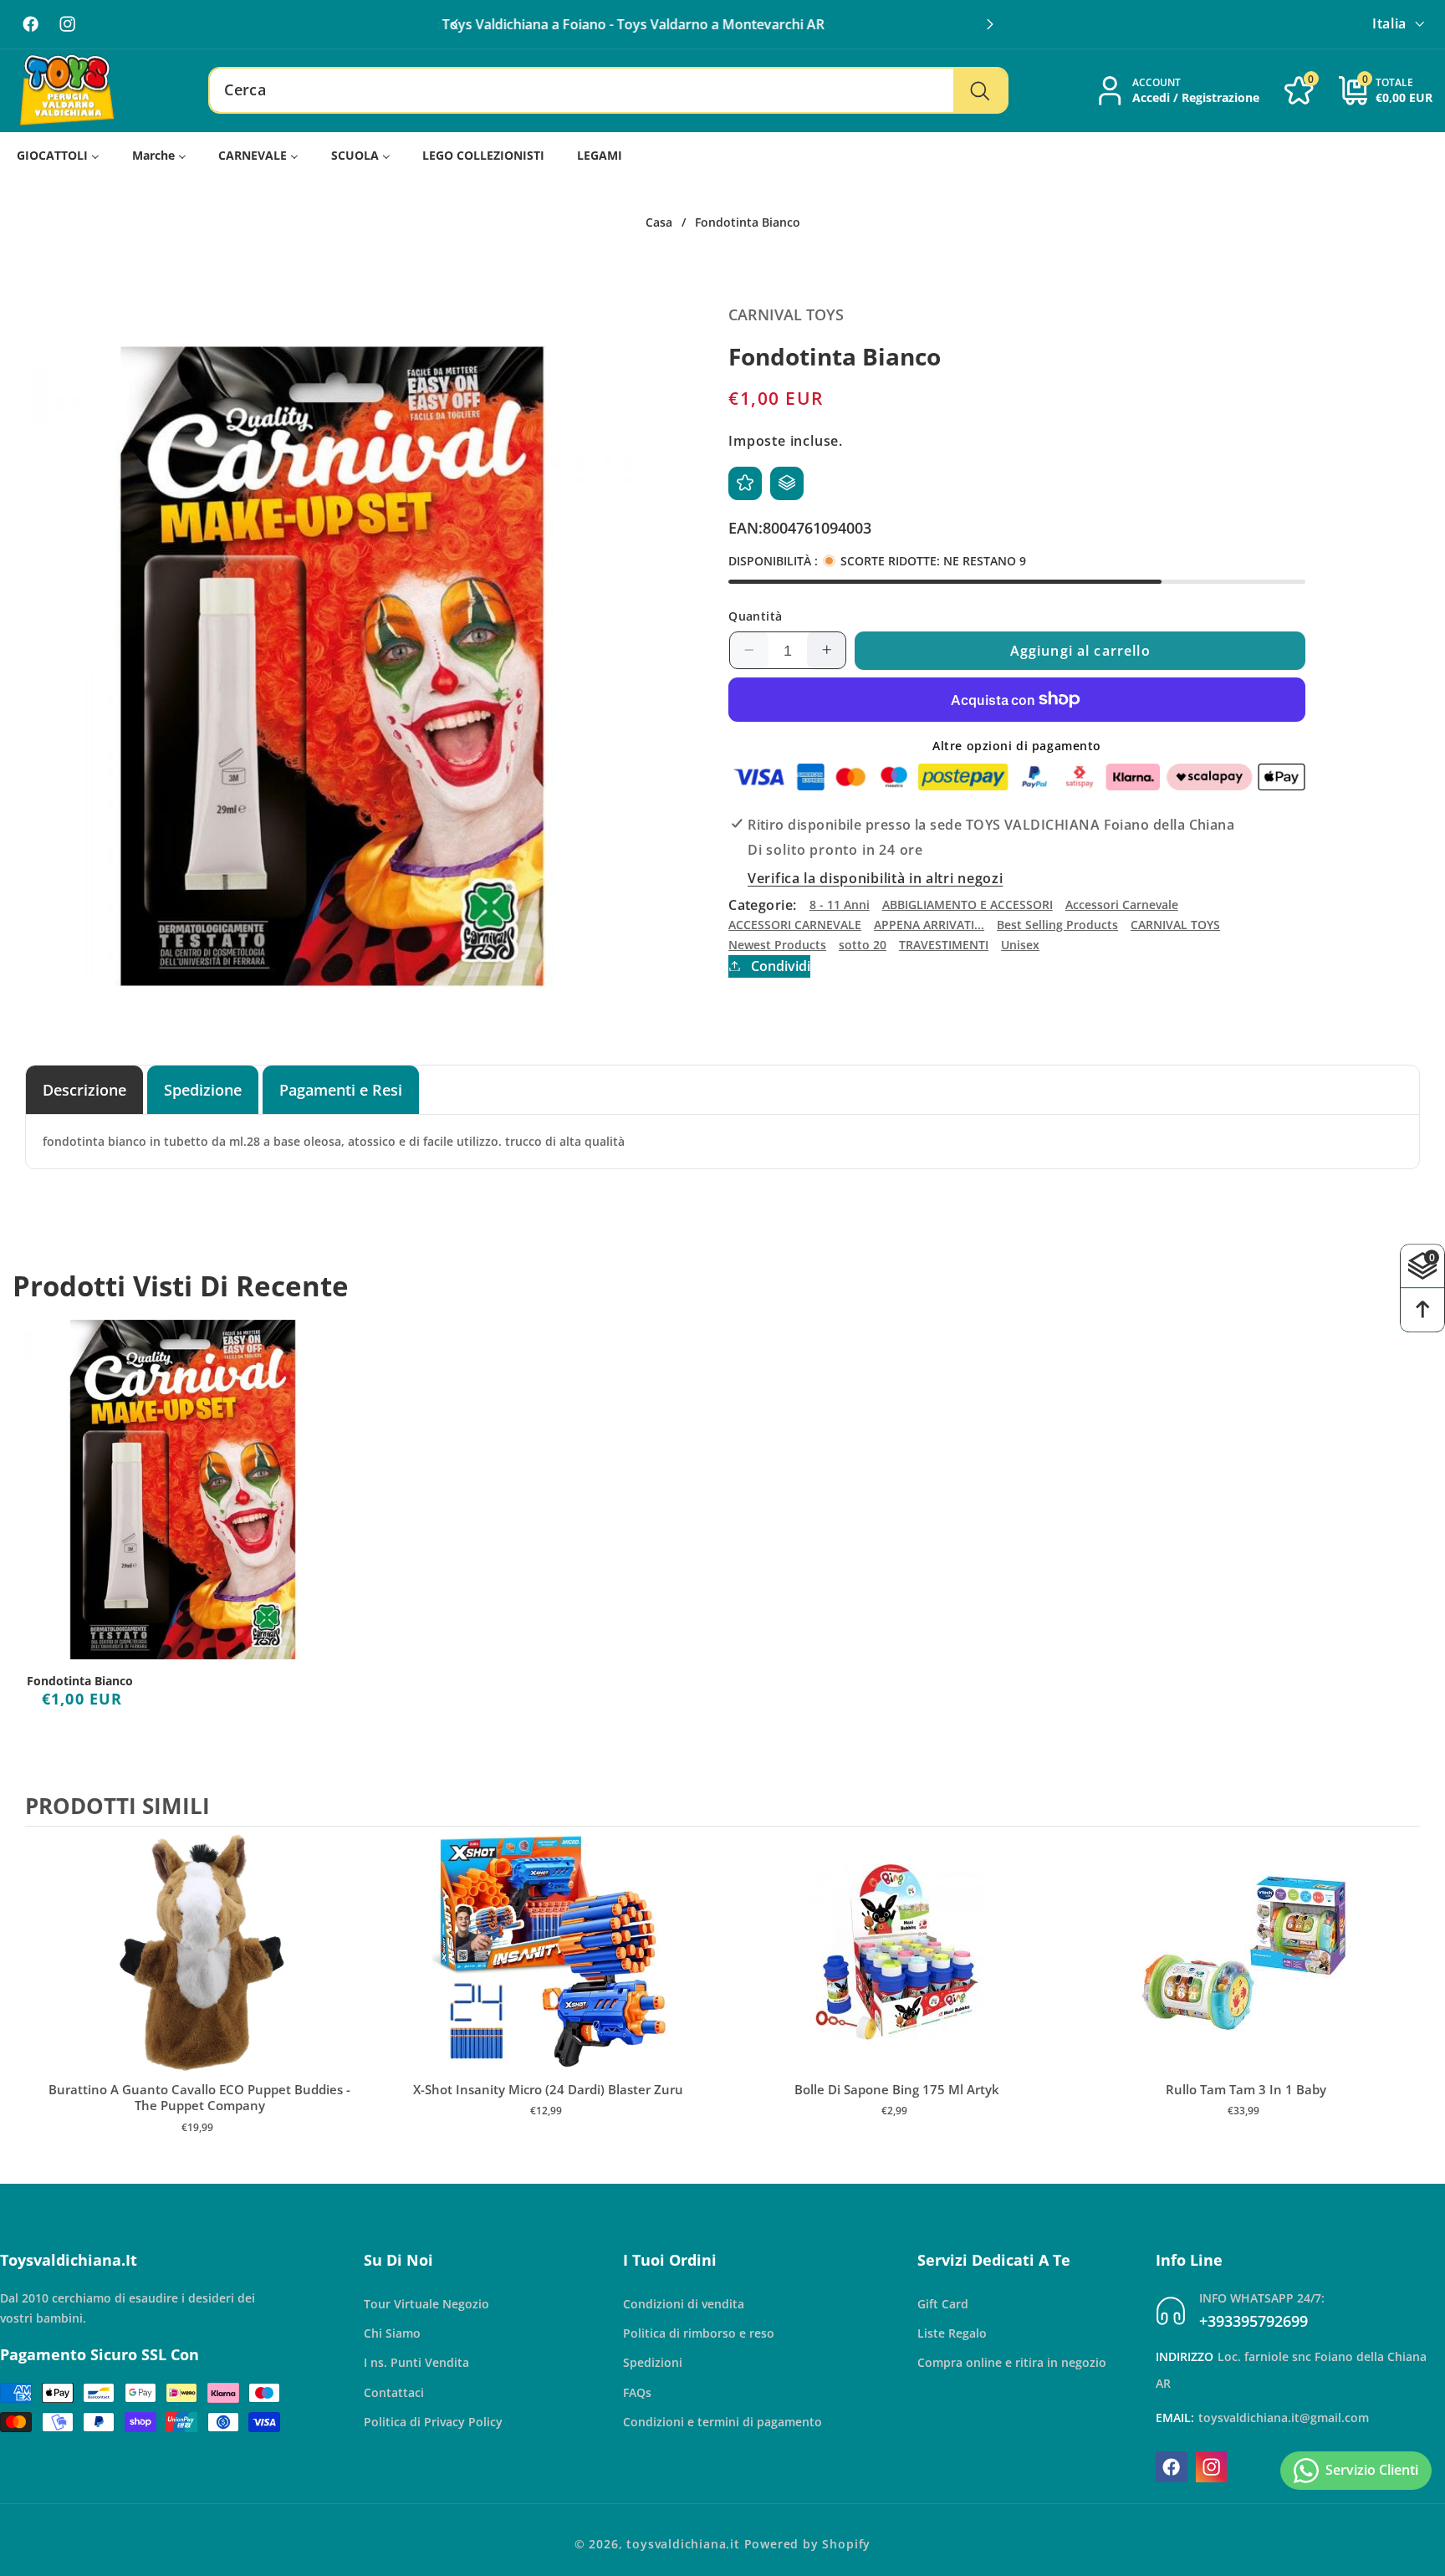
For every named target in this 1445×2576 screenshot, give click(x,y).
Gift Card (943, 2304)
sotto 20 (863, 944)
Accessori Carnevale (1122, 905)
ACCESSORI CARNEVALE (795, 924)
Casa (659, 222)
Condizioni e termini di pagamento (722, 2422)
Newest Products (777, 944)
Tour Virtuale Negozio (426, 2304)
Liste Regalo (952, 2333)
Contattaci (394, 2392)
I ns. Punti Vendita (416, 2362)
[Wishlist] (745, 483)
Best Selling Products (1057, 924)
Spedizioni (653, 2362)
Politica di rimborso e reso (699, 2333)
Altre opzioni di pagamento (1017, 745)
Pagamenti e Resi (341, 1089)
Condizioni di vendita (684, 2304)
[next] (1403, 1997)
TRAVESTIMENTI (944, 944)
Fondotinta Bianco (80, 1681)
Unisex (1020, 944)
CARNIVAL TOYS (1175, 924)
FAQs (637, 2392)
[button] (990, 24)
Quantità (756, 615)
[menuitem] (59, 155)
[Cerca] (980, 90)
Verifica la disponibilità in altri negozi (875, 877)
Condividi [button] (780, 965)
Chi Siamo (392, 2333)
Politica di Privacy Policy (433, 2422)
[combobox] (608, 90)
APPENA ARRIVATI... (929, 924)
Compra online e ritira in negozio (1012, 2362)
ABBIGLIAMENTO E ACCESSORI (968, 905)
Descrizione (84, 1089)
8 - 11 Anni (840, 905)
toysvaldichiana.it (683, 2544)
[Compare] (787, 483)
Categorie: (763, 904)
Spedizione (203, 1089)
